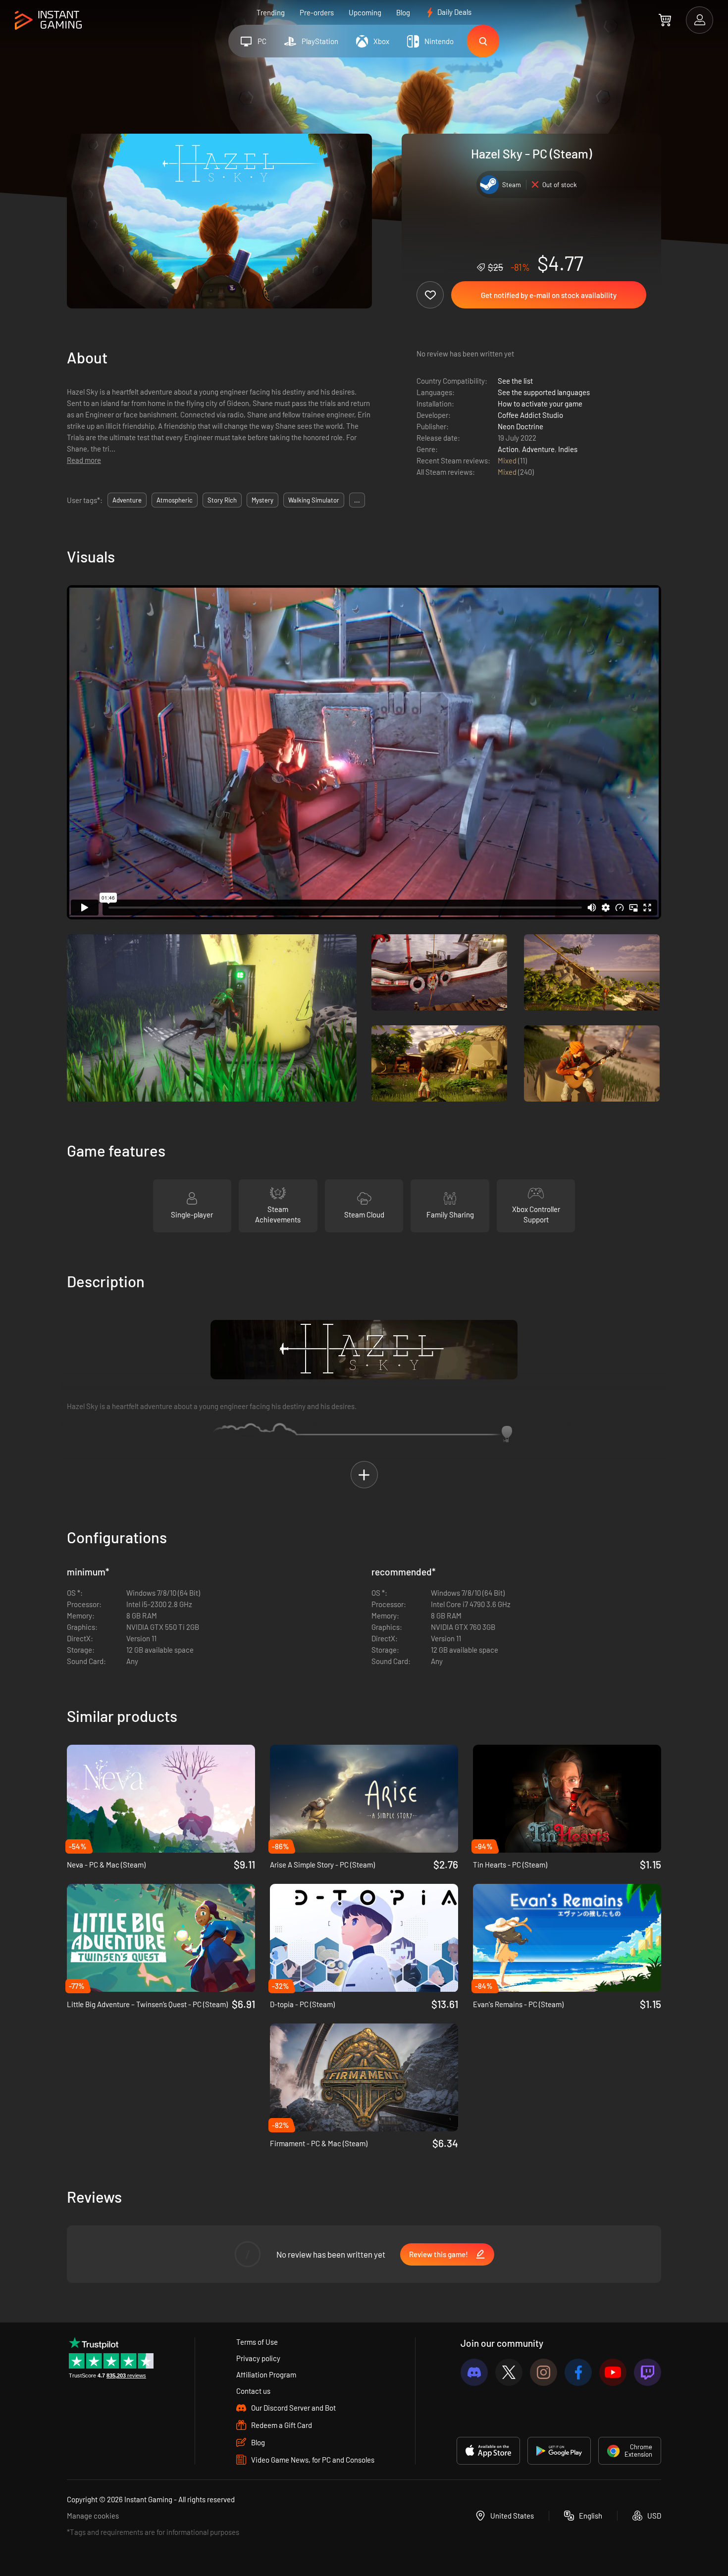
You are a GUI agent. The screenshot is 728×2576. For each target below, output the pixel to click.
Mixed (508, 460)
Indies (568, 449)
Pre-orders (317, 12)
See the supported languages (544, 392)
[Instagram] (544, 2372)
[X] (509, 2372)
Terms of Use (257, 2342)
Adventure (538, 449)
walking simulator (314, 500)
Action (508, 449)
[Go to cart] (665, 20)
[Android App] (559, 2451)
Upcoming (365, 12)
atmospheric (175, 500)
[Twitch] (648, 2372)
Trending (271, 12)
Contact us (253, 2391)
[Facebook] (578, 2372)
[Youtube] (613, 2372)
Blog (403, 12)
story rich (222, 500)
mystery (262, 500)
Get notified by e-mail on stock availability (549, 295)
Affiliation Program (266, 2374)
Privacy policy (258, 2358)
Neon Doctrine (520, 426)
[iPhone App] (488, 2451)
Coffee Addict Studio (530, 415)
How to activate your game (540, 404)
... (357, 500)
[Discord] (474, 2372)
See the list (515, 381)
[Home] (48, 21)
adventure (127, 500)
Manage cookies (93, 2516)
